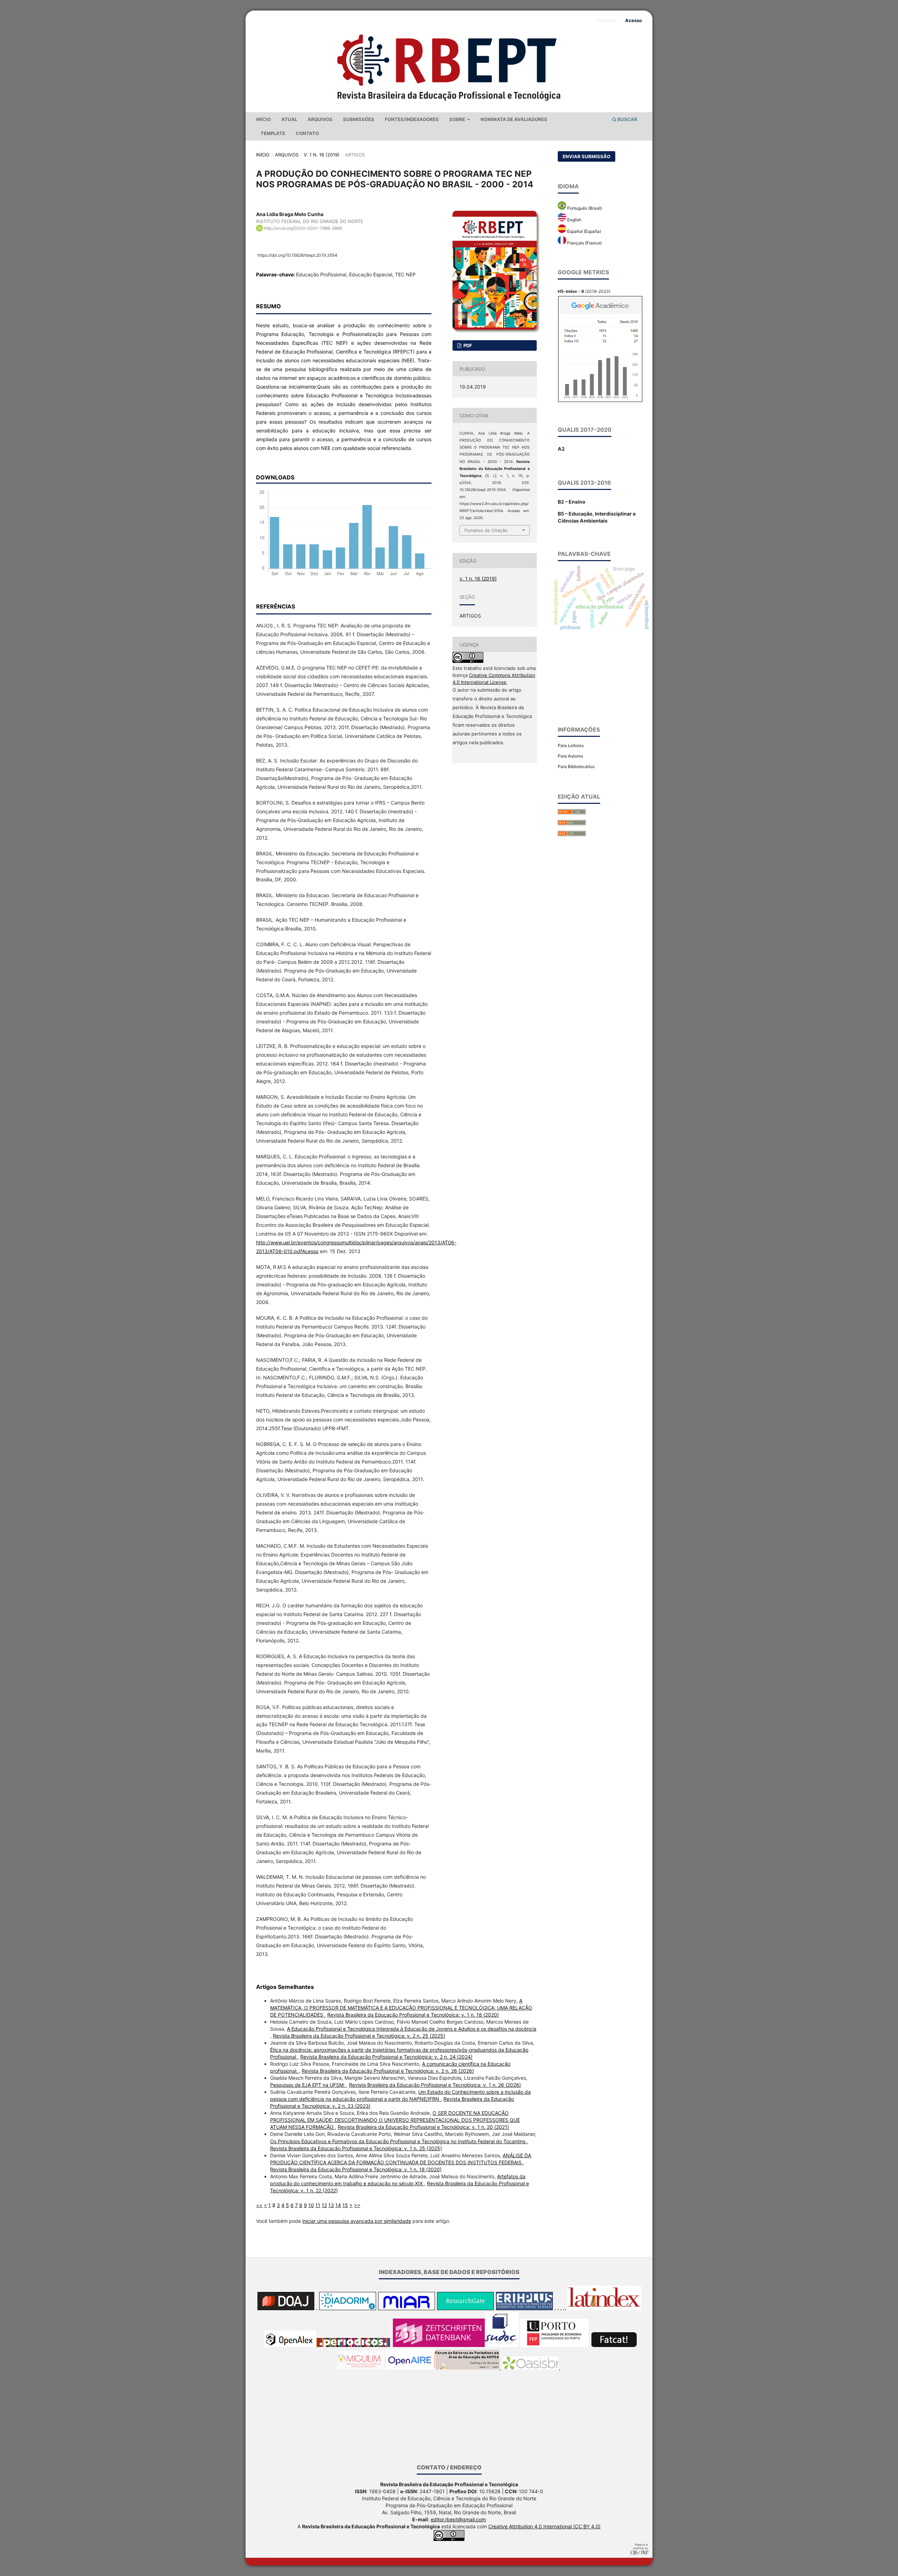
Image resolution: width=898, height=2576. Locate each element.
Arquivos (320, 119)
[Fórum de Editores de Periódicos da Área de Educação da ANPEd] (468, 2368)
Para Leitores (571, 745)
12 (324, 2205)
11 (318, 2205)
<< (259, 2205)
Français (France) (584, 243)
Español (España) (584, 231)
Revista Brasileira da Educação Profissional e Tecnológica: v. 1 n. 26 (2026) (435, 2085)
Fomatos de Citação (486, 530)
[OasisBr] (531, 2368)
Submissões (359, 119)
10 (311, 2205)
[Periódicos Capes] (353, 2345)
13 (331, 2205)
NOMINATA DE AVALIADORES (514, 119)
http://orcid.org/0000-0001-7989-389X (303, 228)
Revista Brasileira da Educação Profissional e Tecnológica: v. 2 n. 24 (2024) (386, 2057)
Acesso (634, 20)
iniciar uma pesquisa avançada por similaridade (357, 2221)
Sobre (458, 119)
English (574, 220)
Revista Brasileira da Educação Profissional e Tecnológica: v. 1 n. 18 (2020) (413, 2015)
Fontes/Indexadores (412, 119)
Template (273, 133)
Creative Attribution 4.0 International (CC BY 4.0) (544, 2526)
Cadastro (606, 20)
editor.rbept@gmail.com (458, 2519)
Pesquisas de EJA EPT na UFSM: (308, 2085)
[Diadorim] (348, 2308)
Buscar (627, 119)
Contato (307, 133)
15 (345, 2205)
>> (357, 2205)
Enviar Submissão (587, 156)
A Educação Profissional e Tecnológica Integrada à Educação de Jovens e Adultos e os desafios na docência (412, 2029)
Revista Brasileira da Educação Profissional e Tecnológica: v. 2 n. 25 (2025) (359, 2036)
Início (263, 119)
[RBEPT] (410, 2368)
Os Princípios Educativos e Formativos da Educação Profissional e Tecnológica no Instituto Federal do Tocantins (398, 2141)
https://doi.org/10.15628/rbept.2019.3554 (297, 255)
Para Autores (570, 756)
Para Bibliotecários (576, 766)
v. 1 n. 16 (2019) (322, 155)
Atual (289, 119)
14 (338, 2205)
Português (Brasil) (584, 208)
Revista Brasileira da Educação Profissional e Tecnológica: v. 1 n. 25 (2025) (356, 2148)
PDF (467, 345)
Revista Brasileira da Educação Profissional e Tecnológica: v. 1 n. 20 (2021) (423, 2127)
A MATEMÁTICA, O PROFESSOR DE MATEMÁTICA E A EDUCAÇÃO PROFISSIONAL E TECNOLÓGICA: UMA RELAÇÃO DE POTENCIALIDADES (401, 2008)
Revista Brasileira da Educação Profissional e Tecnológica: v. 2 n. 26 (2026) (388, 2071)
